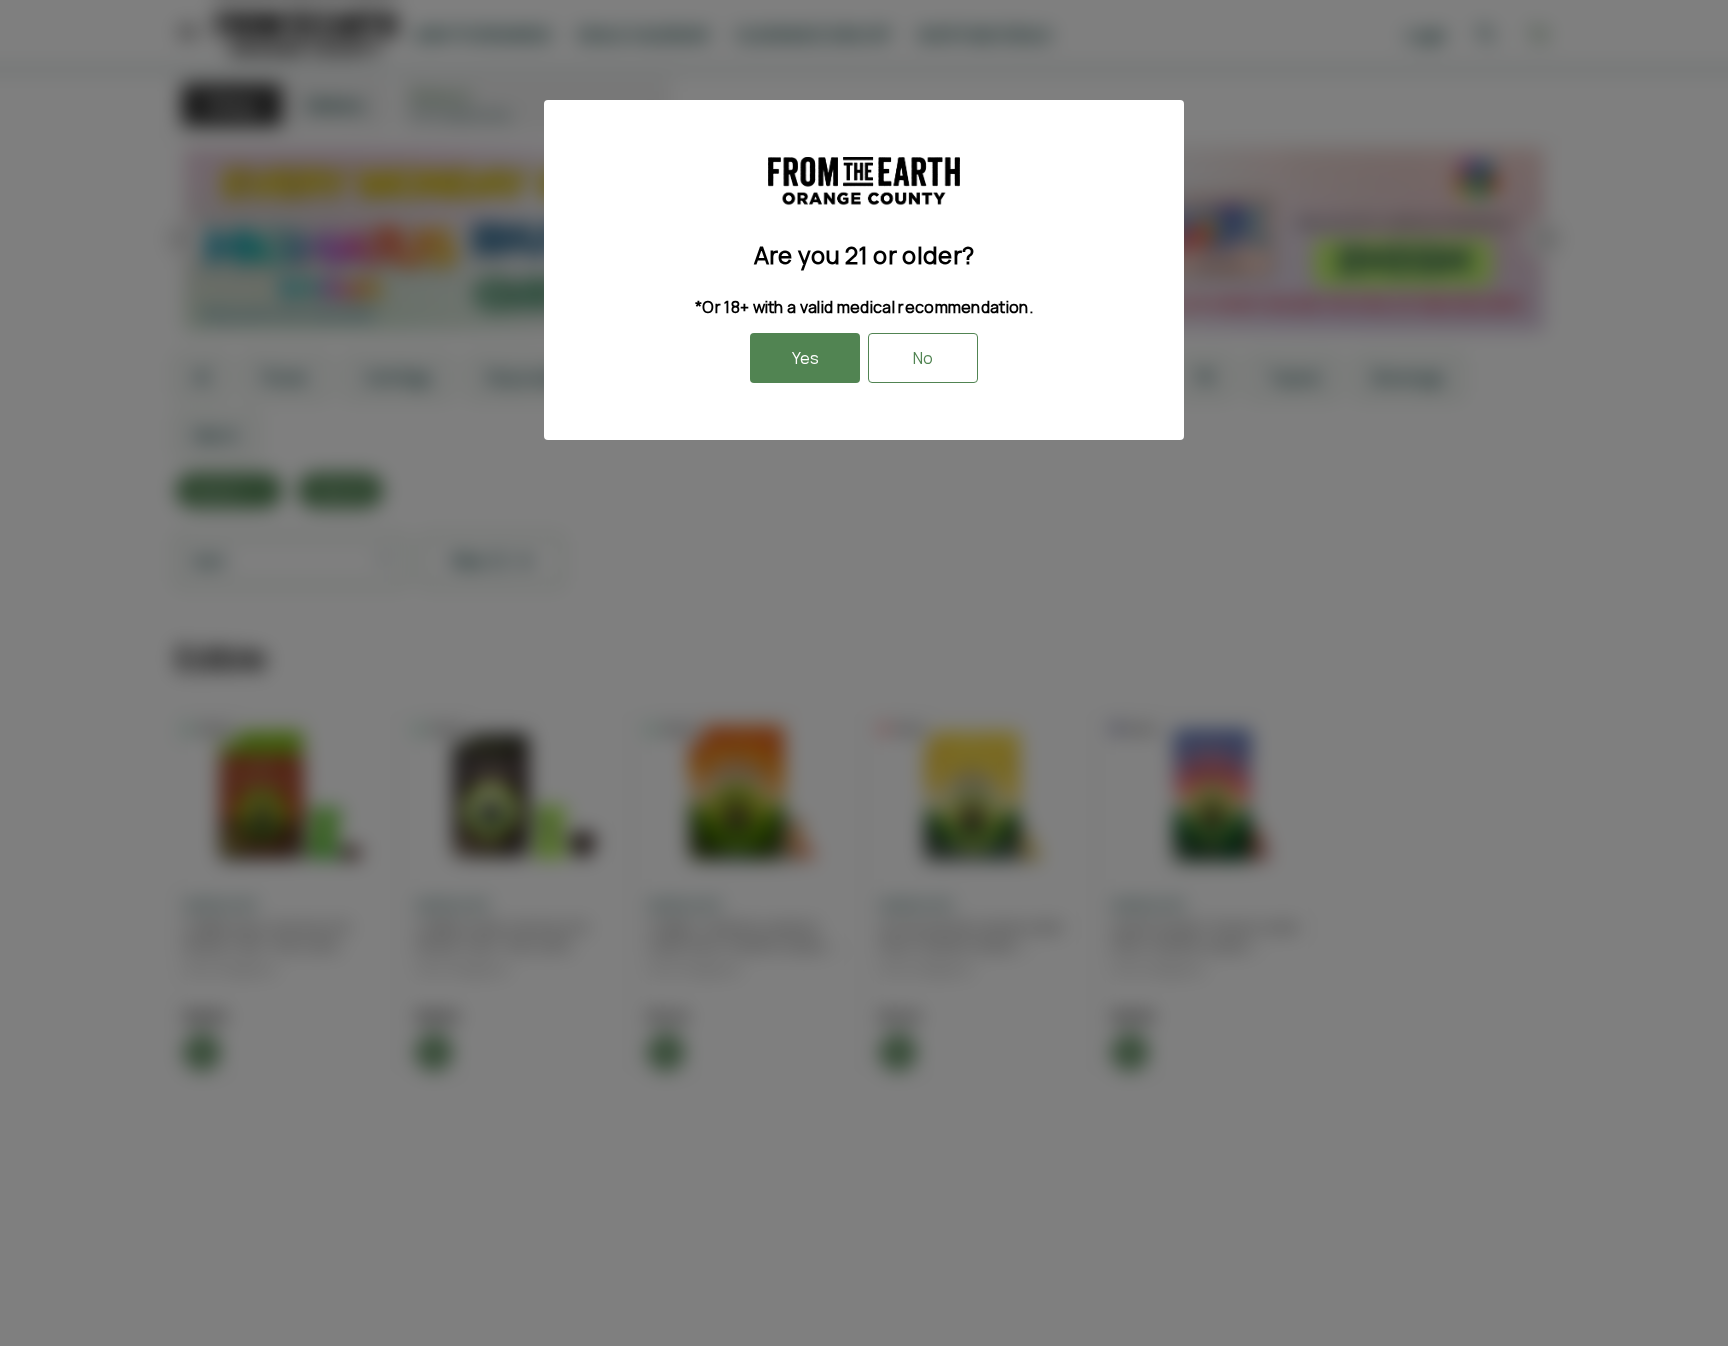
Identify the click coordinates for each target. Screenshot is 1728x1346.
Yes (805, 358)
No (923, 358)
